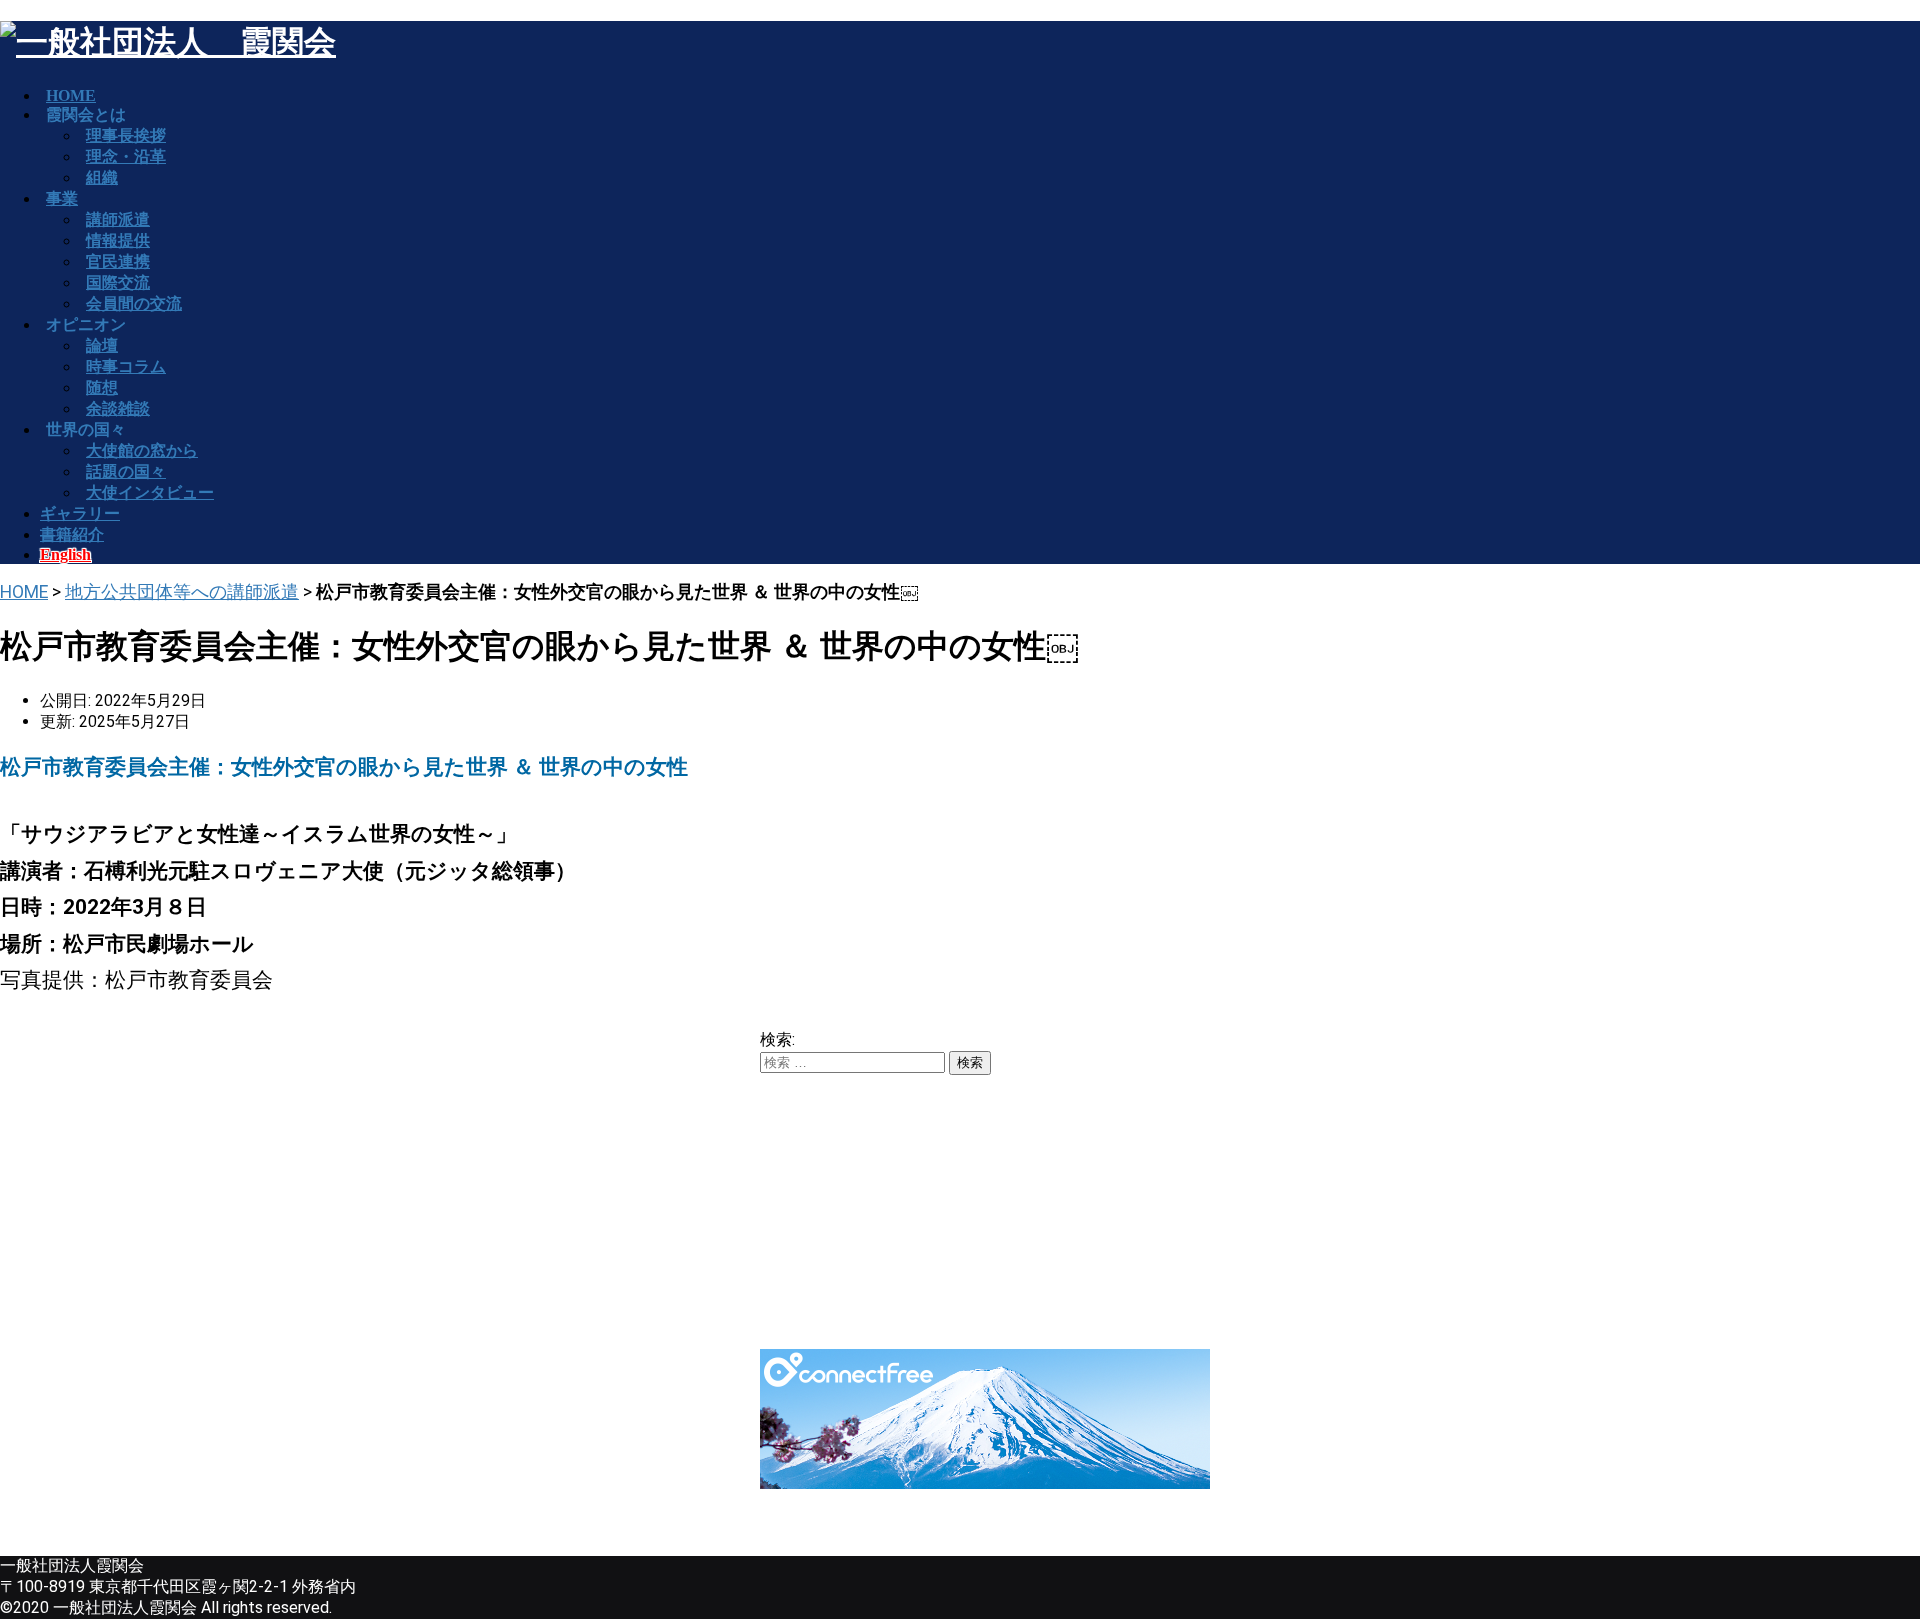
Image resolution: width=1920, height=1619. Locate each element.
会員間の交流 (134, 303)
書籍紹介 (72, 534)
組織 (102, 177)
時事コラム (126, 366)
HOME (24, 592)
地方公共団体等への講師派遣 (182, 592)
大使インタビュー (150, 492)
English (65, 554)
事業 (62, 198)
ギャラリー (80, 513)
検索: (777, 1039)
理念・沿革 (126, 156)
